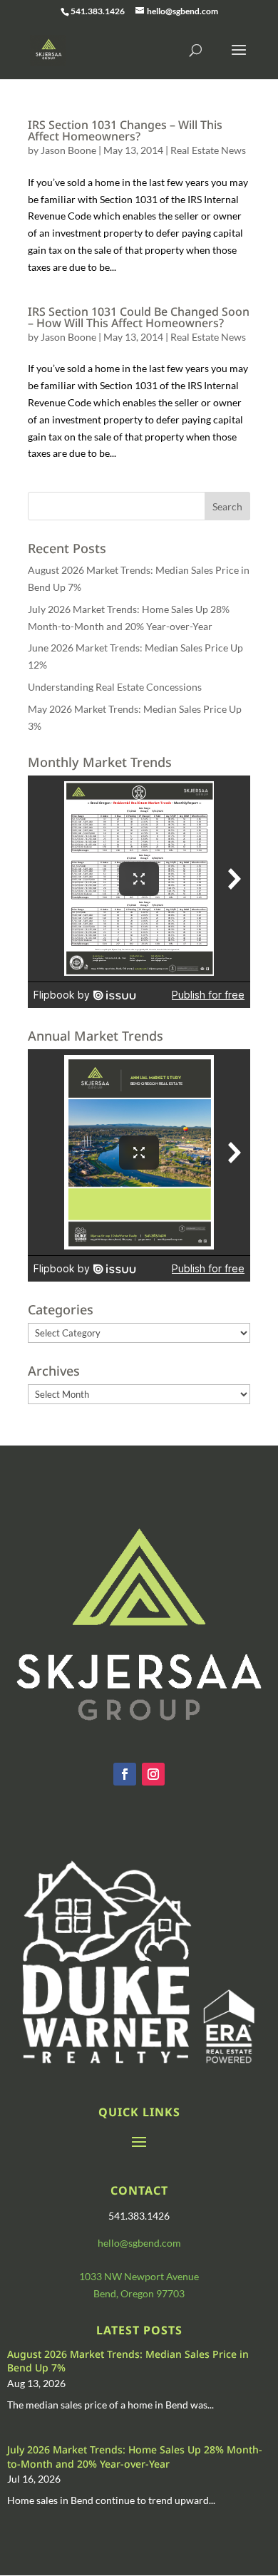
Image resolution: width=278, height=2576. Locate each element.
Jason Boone (68, 150)
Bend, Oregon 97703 (139, 2293)
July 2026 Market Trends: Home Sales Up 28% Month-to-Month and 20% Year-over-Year (135, 2457)
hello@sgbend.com (139, 2243)
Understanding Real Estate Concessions (115, 687)
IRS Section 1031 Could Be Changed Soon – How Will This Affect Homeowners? (139, 317)
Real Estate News (208, 150)
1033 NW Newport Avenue (139, 2276)
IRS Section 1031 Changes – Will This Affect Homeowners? (125, 130)
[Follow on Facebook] (125, 1774)
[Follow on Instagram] (153, 1774)
